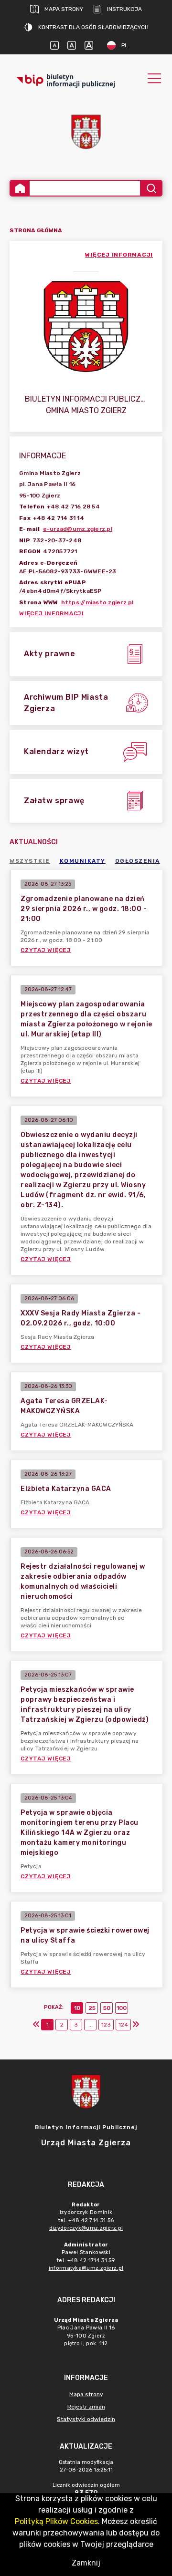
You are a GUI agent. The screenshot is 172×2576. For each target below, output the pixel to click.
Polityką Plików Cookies (56, 2521)
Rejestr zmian (86, 2407)
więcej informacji (119, 255)
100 (122, 2008)
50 (107, 2008)
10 (77, 2008)
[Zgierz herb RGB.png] (86, 132)
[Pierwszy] (36, 2025)
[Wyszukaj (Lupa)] (151, 188)
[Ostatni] (136, 2025)
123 (106, 2025)
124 (123, 2025)
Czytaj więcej (46, 950)
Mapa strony (64, 9)
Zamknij (86, 2563)
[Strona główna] (20, 188)
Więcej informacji (52, 613)
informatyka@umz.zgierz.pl (86, 2268)
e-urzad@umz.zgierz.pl (78, 529)
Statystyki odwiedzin (86, 2419)
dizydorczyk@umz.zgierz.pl (86, 2228)
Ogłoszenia (138, 861)
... (91, 2025)
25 (92, 2008)
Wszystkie (30, 861)
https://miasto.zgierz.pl (97, 602)
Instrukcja (124, 9)
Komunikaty (83, 861)
